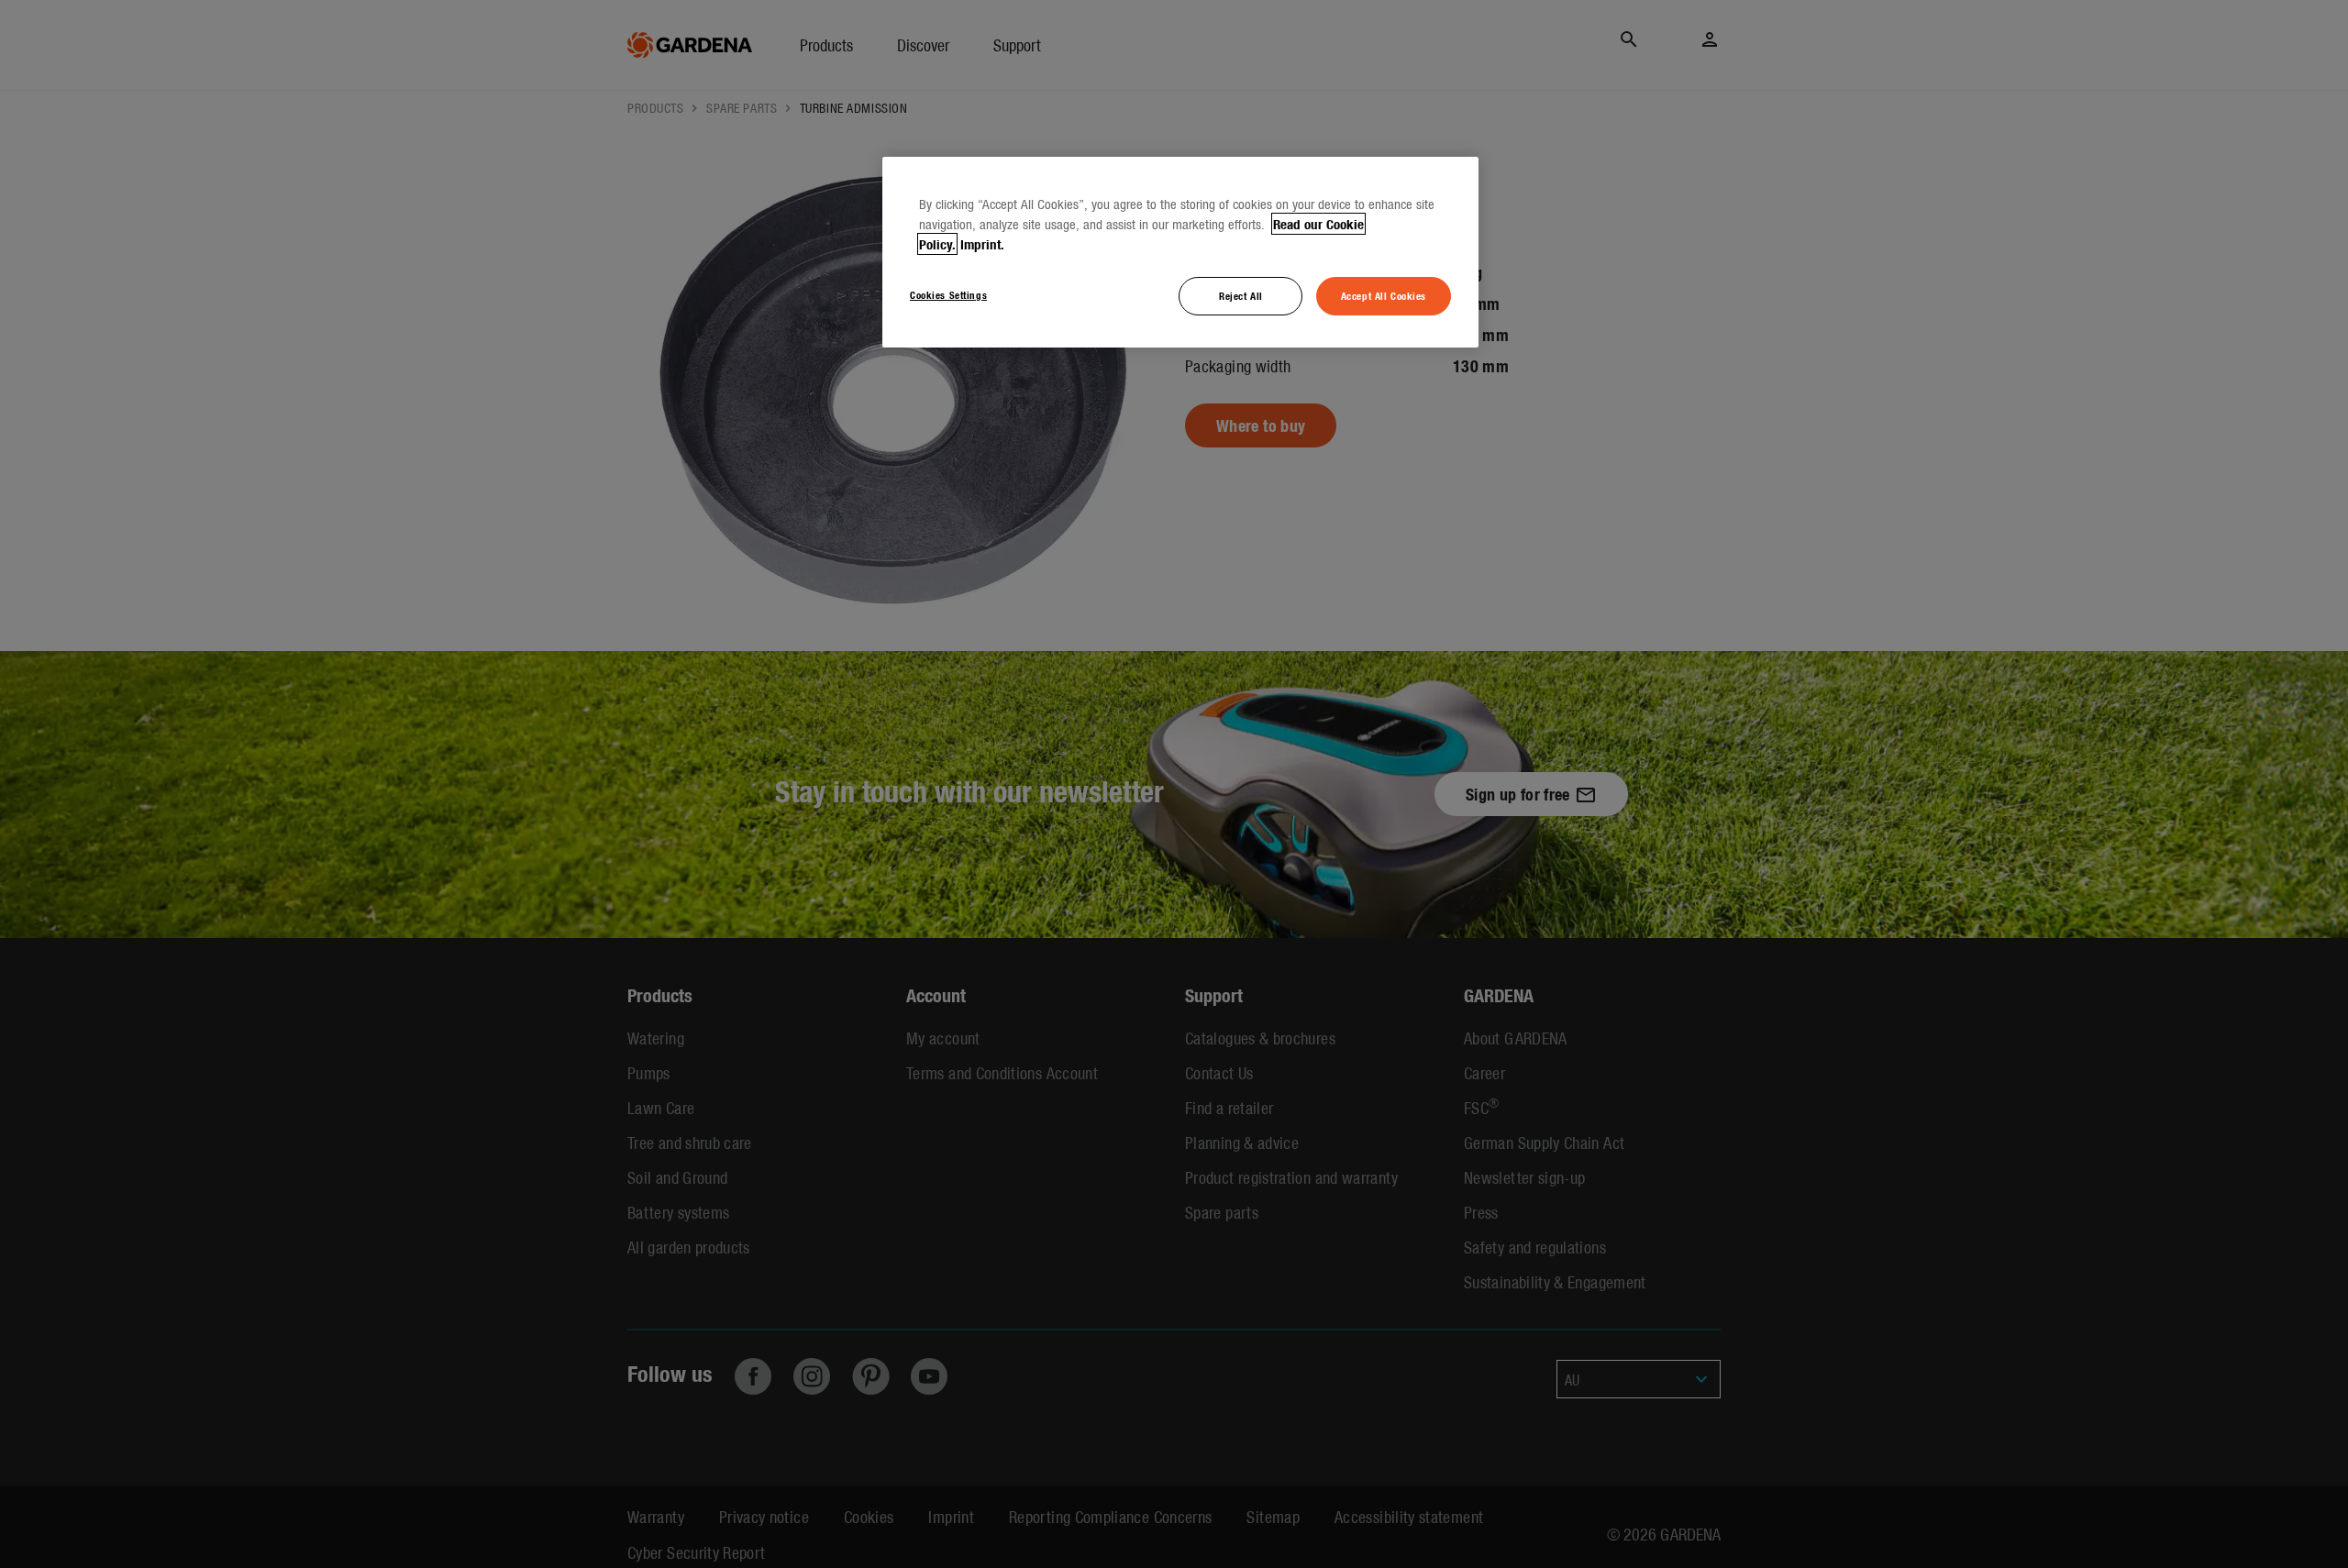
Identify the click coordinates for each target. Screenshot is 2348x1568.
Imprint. (982, 244)
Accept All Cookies (1384, 295)
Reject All (1241, 295)
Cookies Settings (948, 294)
